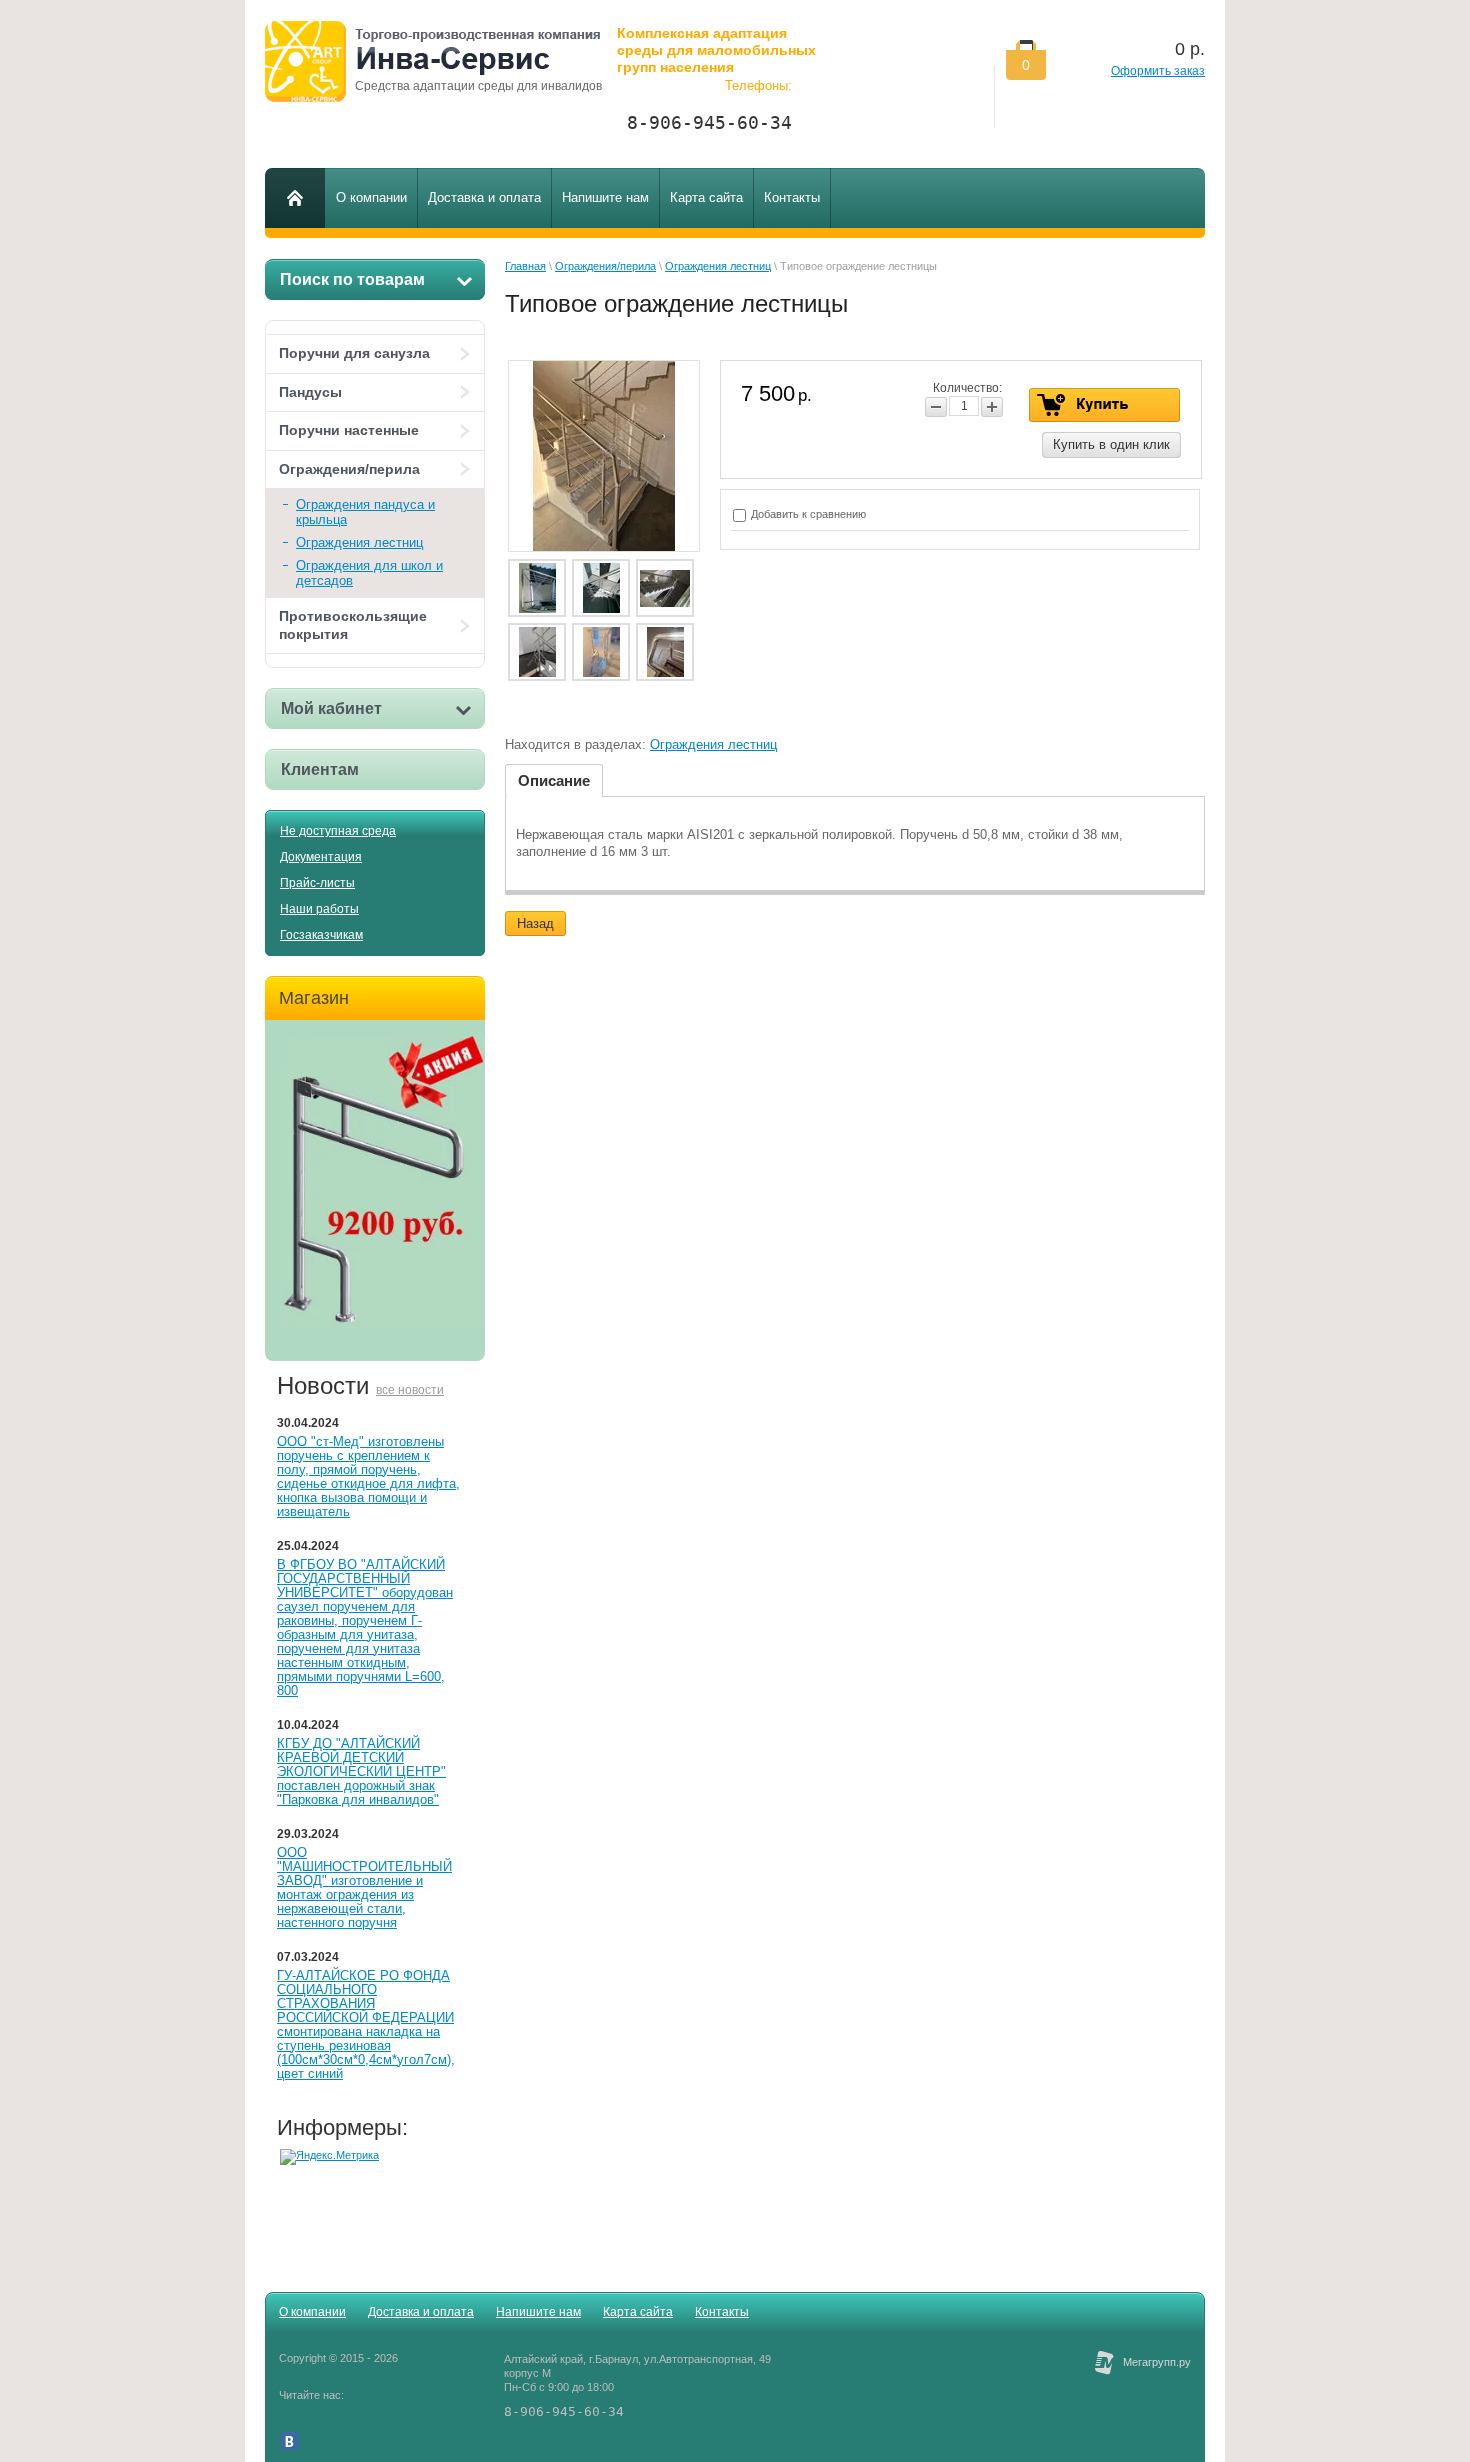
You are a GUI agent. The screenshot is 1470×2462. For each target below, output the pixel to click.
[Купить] (1104, 405)
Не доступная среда (338, 831)
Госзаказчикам (321, 935)
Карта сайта (638, 2312)
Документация (321, 857)
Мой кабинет (331, 708)
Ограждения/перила (349, 469)
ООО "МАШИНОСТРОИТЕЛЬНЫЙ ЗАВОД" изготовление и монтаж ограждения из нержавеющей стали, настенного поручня (364, 1887)
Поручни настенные (349, 430)
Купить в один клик (1111, 444)
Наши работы (319, 909)
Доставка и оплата (421, 2312)
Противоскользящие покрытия (353, 625)
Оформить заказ (1158, 71)
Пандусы (310, 392)
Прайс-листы (317, 883)
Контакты (722, 2312)
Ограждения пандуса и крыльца (365, 512)
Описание (554, 780)
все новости (410, 1390)
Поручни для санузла (354, 353)
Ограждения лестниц (359, 542)
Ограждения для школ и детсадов (369, 573)
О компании (312, 2312)
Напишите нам (538, 2312)
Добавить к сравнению (807, 514)
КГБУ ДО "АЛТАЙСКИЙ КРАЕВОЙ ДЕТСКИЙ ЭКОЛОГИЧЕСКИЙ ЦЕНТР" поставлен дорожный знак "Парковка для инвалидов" (361, 1771)
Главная (525, 266)
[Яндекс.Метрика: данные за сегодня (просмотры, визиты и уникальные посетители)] (329, 2157)
